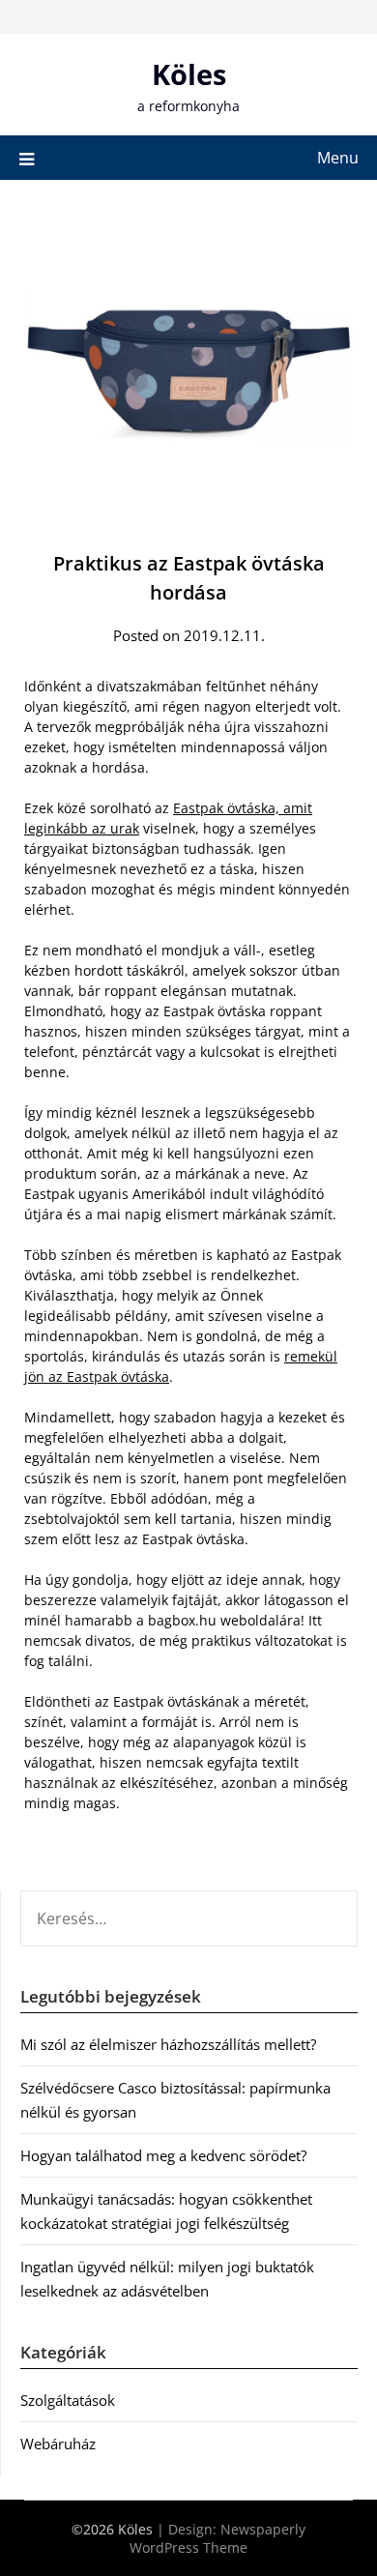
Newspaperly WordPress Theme (217, 2538)
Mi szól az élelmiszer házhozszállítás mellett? (168, 2044)
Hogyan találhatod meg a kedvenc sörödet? (163, 2155)
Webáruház (58, 2444)
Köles (189, 74)
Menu (338, 158)
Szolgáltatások (68, 2400)
